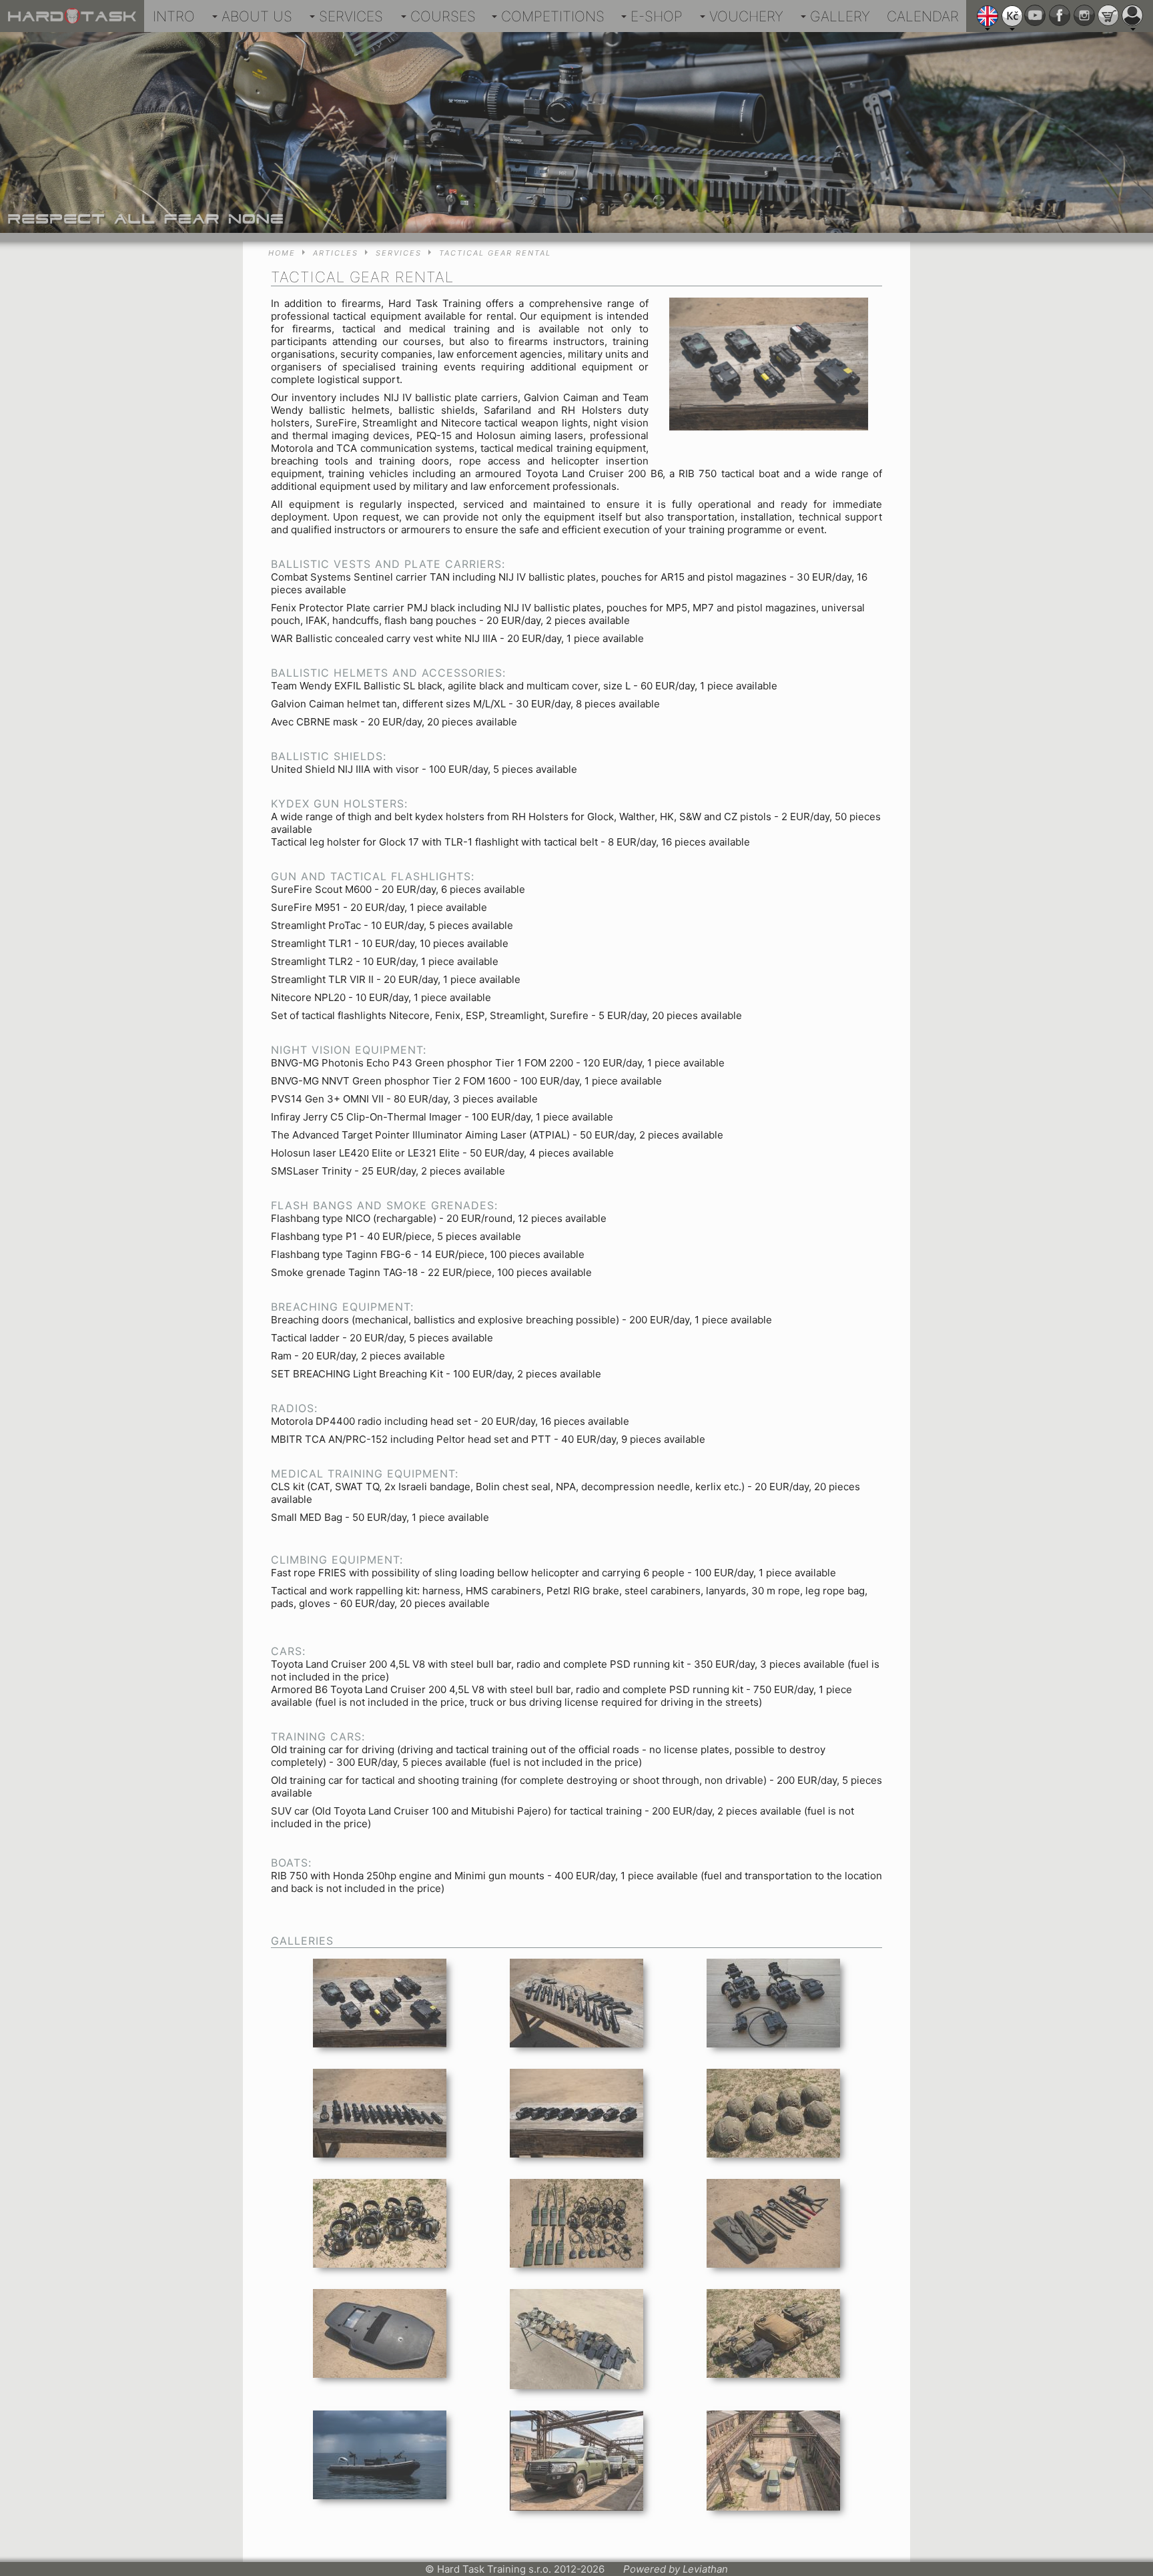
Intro (174, 16)
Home (282, 253)
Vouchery (746, 16)
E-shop (657, 16)
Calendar (923, 16)
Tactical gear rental (495, 253)
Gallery (840, 16)
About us (257, 16)
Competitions (553, 16)
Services (351, 16)
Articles (336, 253)
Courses (443, 16)
